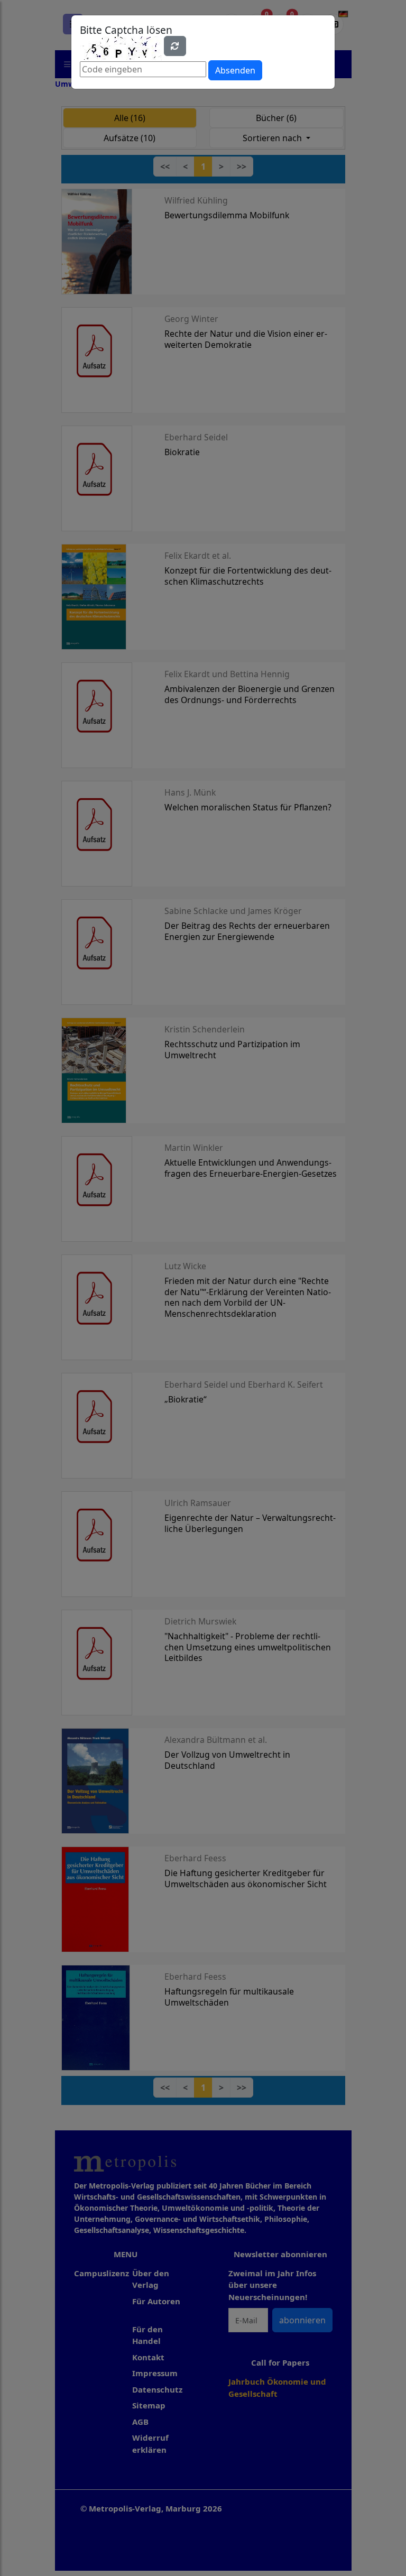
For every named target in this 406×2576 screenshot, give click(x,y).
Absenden (235, 70)
